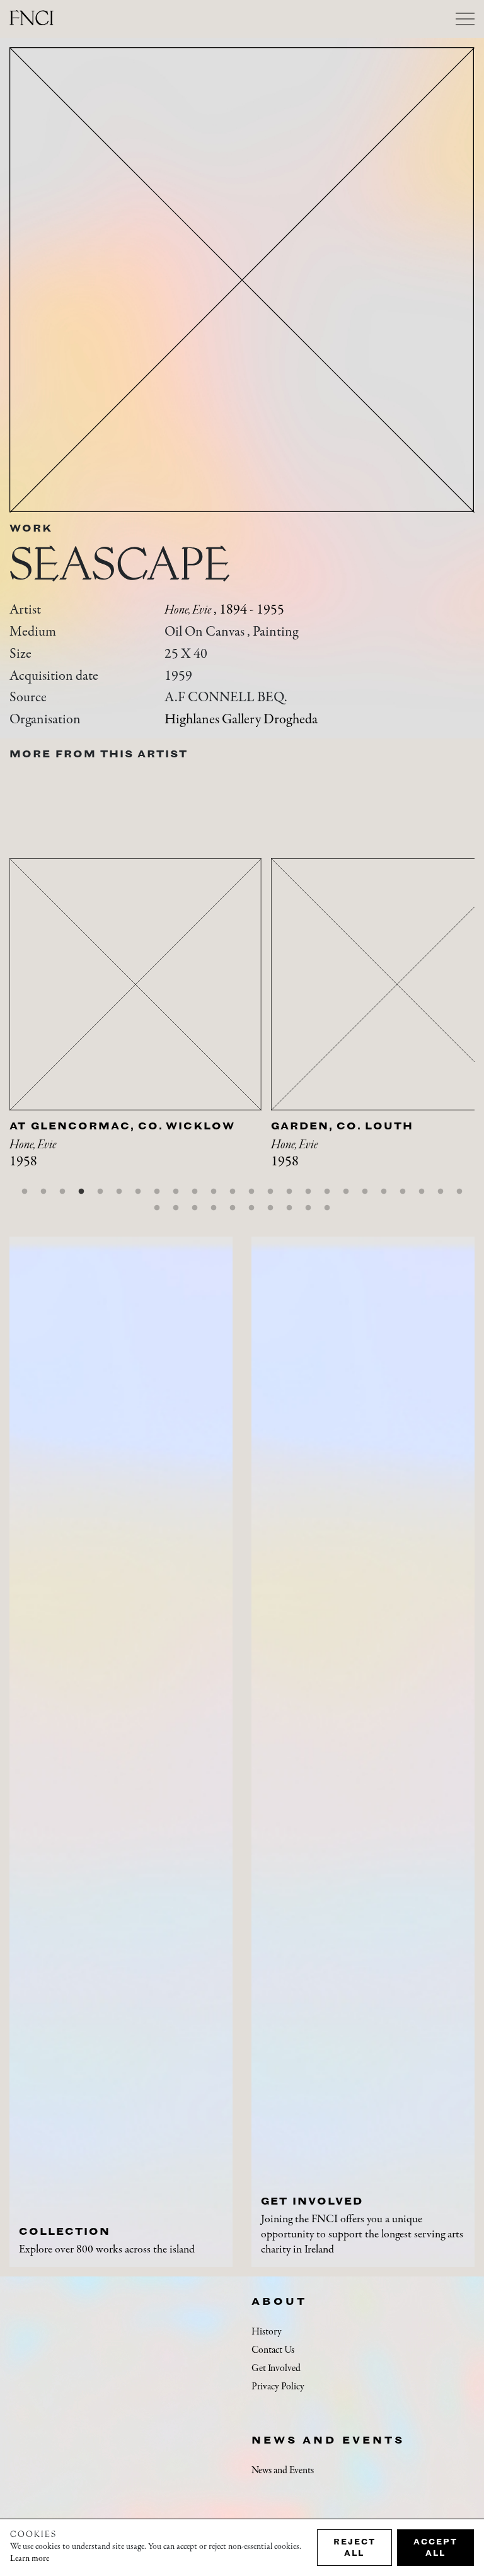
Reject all (354, 2547)
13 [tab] (251, 1192)
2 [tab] (43, 1192)
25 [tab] (157, 1208)
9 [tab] (176, 1192)
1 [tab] (25, 1192)
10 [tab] (195, 1192)
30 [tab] (251, 1208)
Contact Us (273, 2350)
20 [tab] (384, 1192)
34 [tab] (327, 1208)
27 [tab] (195, 1208)
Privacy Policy (278, 2387)
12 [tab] (233, 1192)
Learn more (30, 2559)
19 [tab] (365, 1192)
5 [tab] (100, 1192)
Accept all (435, 2547)
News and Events (328, 2440)
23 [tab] (441, 1192)
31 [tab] (270, 1208)
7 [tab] (138, 1192)
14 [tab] (270, 1192)
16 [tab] (308, 1192)
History (267, 2332)
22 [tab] (422, 1192)
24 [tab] (459, 1192)
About (279, 2301)
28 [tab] (214, 1208)
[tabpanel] (140, 1029)
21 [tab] (403, 1192)
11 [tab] (214, 1192)
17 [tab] (327, 1192)
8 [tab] (157, 1192)
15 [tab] (289, 1192)
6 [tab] (119, 1192)
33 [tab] (308, 1208)
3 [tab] (62, 1192)
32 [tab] (289, 1208)
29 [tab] (233, 1208)
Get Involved (276, 2369)
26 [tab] (176, 1208)
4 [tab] (81, 1192)
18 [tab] (346, 1192)
